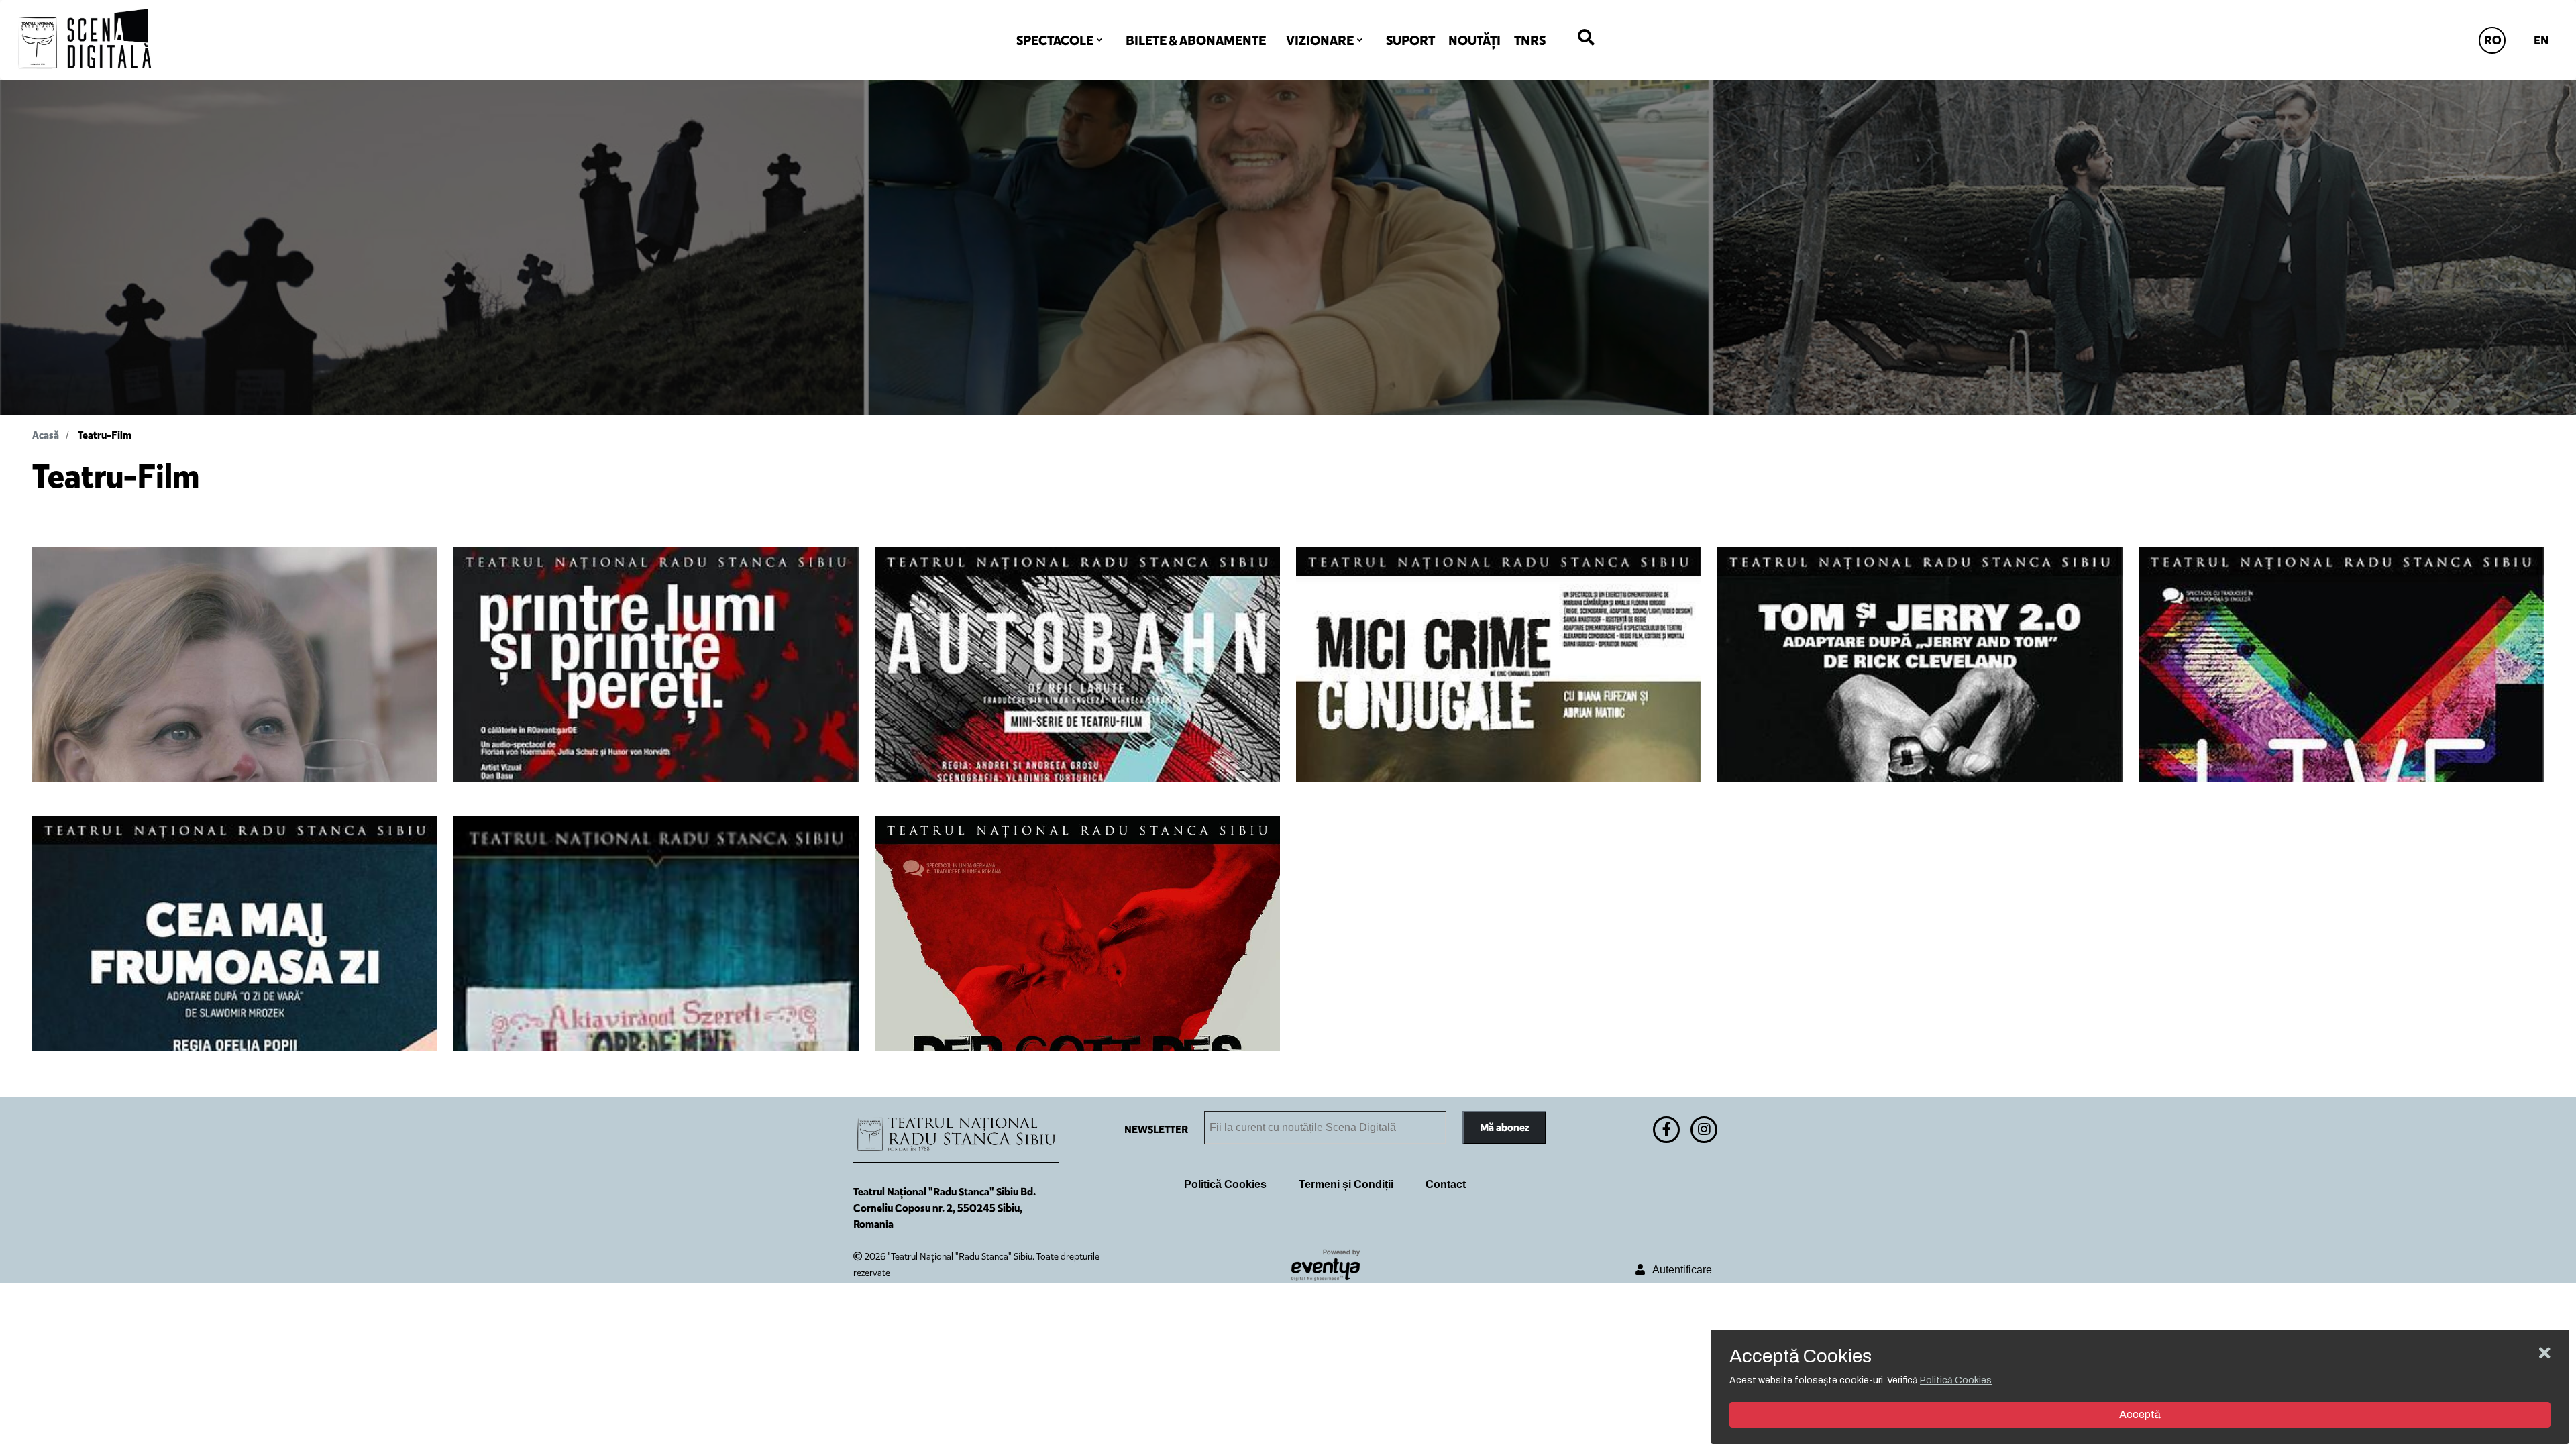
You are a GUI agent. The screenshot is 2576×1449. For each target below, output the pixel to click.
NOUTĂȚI (1474, 40)
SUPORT (1410, 40)
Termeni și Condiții (1346, 1184)
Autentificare (1678, 1270)
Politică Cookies (1225, 1184)
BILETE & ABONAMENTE (1196, 40)
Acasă (46, 435)
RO (2493, 40)
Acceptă (2140, 1414)
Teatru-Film (105, 435)
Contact (1446, 1184)
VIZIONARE (1320, 40)
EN (2541, 40)
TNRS (1530, 40)
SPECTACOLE (1055, 40)
